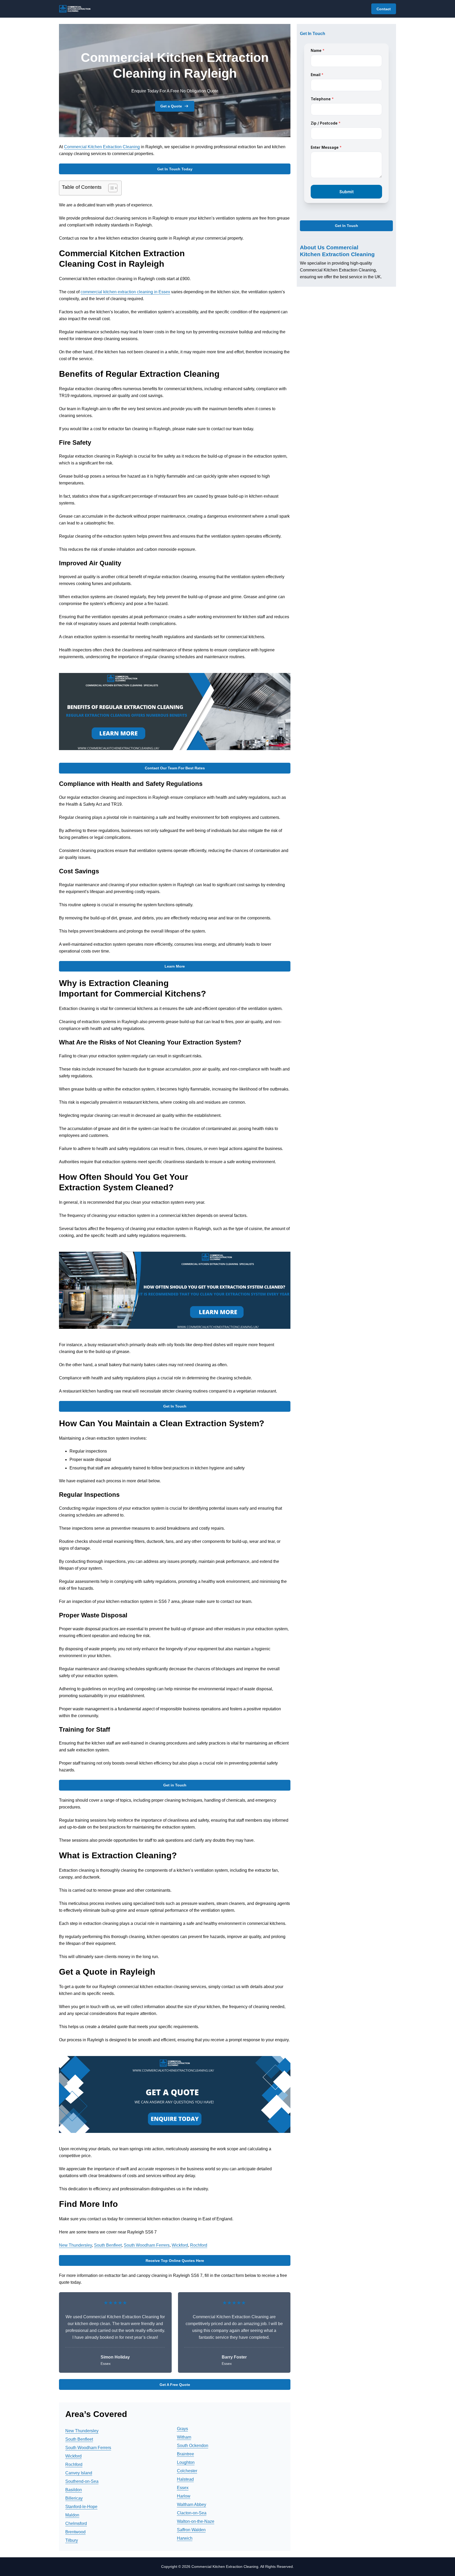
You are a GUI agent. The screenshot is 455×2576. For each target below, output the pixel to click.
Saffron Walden (191, 2530)
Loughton (186, 2462)
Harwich (185, 2538)
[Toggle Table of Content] (110, 188)
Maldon (72, 2515)
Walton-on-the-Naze (196, 2521)
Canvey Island (79, 2473)
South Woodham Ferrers (147, 2245)
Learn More (175, 966)
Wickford (180, 2245)
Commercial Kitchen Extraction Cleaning (102, 147)
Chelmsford (76, 2523)
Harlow (184, 2496)
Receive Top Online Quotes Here (175, 2261)
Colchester (187, 2471)
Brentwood (75, 2532)
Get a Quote (171, 106)
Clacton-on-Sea (192, 2513)
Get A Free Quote (175, 2385)
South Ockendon (193, 2446)
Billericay (74, 2498)
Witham (184, 2437)
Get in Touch (175, 1785)
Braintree (186, 2454)
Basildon (74, 2490)
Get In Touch (175, 1406)
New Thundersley (75, 2245)
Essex (183, 2488)
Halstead (185, 2479)
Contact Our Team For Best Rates (175, 768)
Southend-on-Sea (82, 2481)
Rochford (199, 2245)
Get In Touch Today (175, 169)
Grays (182, 2429)
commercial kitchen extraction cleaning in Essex (125, 292)
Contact (384, 9)
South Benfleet (108, 2245)
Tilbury (72, 2540)
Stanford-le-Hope (81, 2507)
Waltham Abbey (192, 2505)
